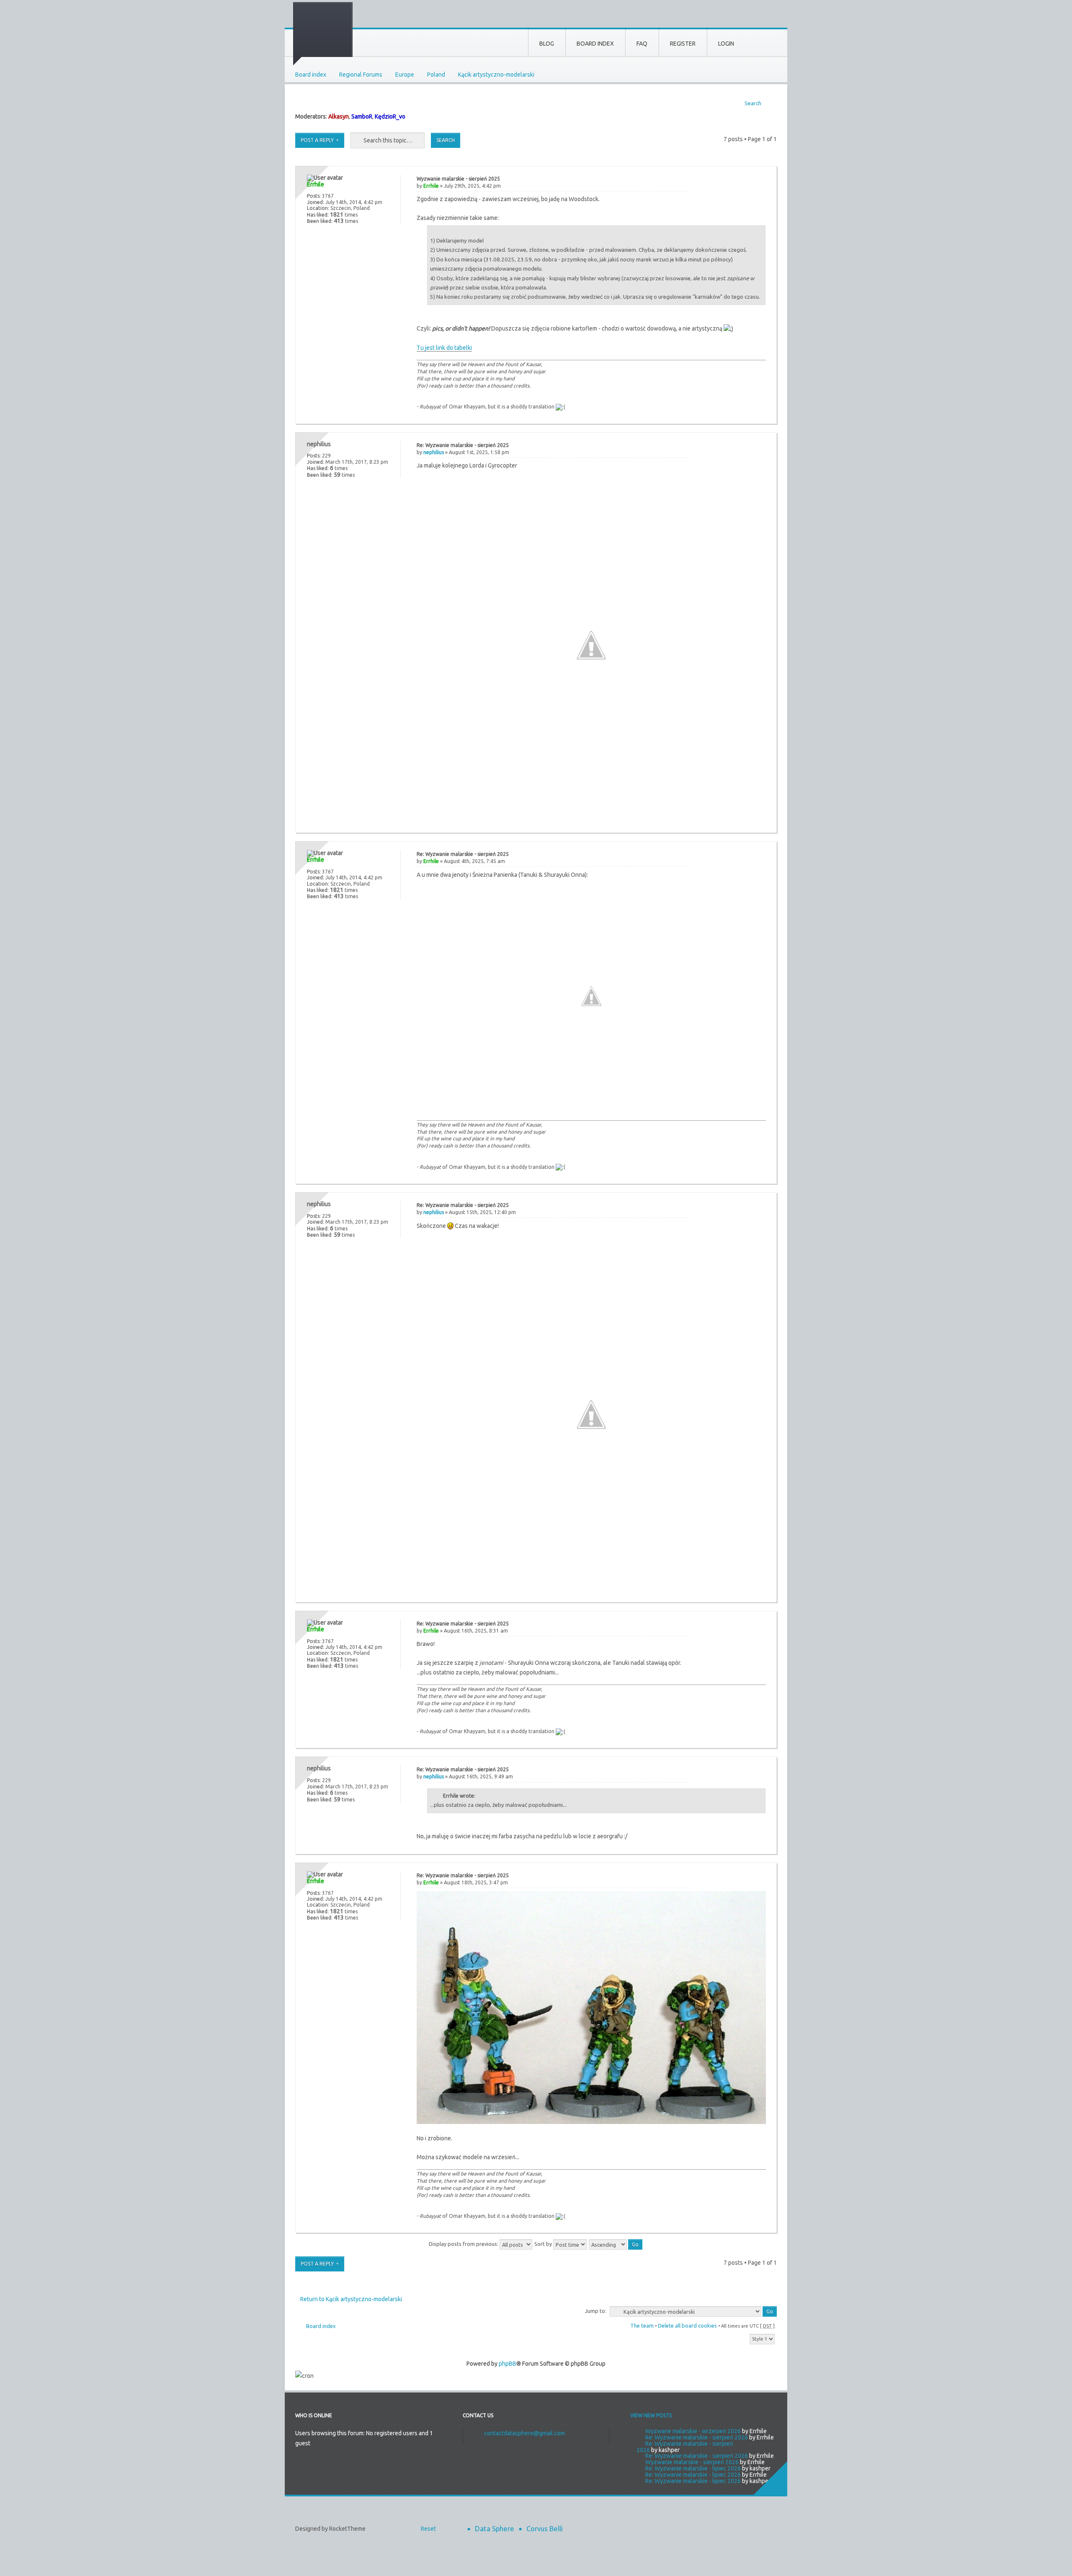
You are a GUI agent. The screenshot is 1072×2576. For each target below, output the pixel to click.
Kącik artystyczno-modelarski (496, 75)
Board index (311, 75)
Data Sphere (495, 2528)
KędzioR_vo (390, 116)
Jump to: (596, 2311)
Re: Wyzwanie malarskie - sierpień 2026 (697, 2437)
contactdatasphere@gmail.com (524, 2433)
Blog (547, 44)
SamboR (362, 116)
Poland (436, 75)
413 (339, 221)
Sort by (544, 2244)
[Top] (762, 415)
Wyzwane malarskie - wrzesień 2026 (693, 2431)
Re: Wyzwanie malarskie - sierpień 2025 (463, 445)
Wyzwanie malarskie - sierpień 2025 (458, 179)
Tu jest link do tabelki (444, 348)
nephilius (434, 452)
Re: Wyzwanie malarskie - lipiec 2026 (693, 2468)
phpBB (508, 2364)
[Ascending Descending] (616, 2244)
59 (337, 475)
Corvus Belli (545, 2528)
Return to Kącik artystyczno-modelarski (351, 2299)
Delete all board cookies (687, 2325)
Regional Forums (361, 75)
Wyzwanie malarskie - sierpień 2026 (692, 2462)
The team (642, 2325)
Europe (405, 75)
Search (753, 103)
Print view (768, 101)
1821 (337, 214)
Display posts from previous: (464, 2244)
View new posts (651, 2415)
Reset (428, 2529)
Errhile (431, 186)
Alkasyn (339, 116)
